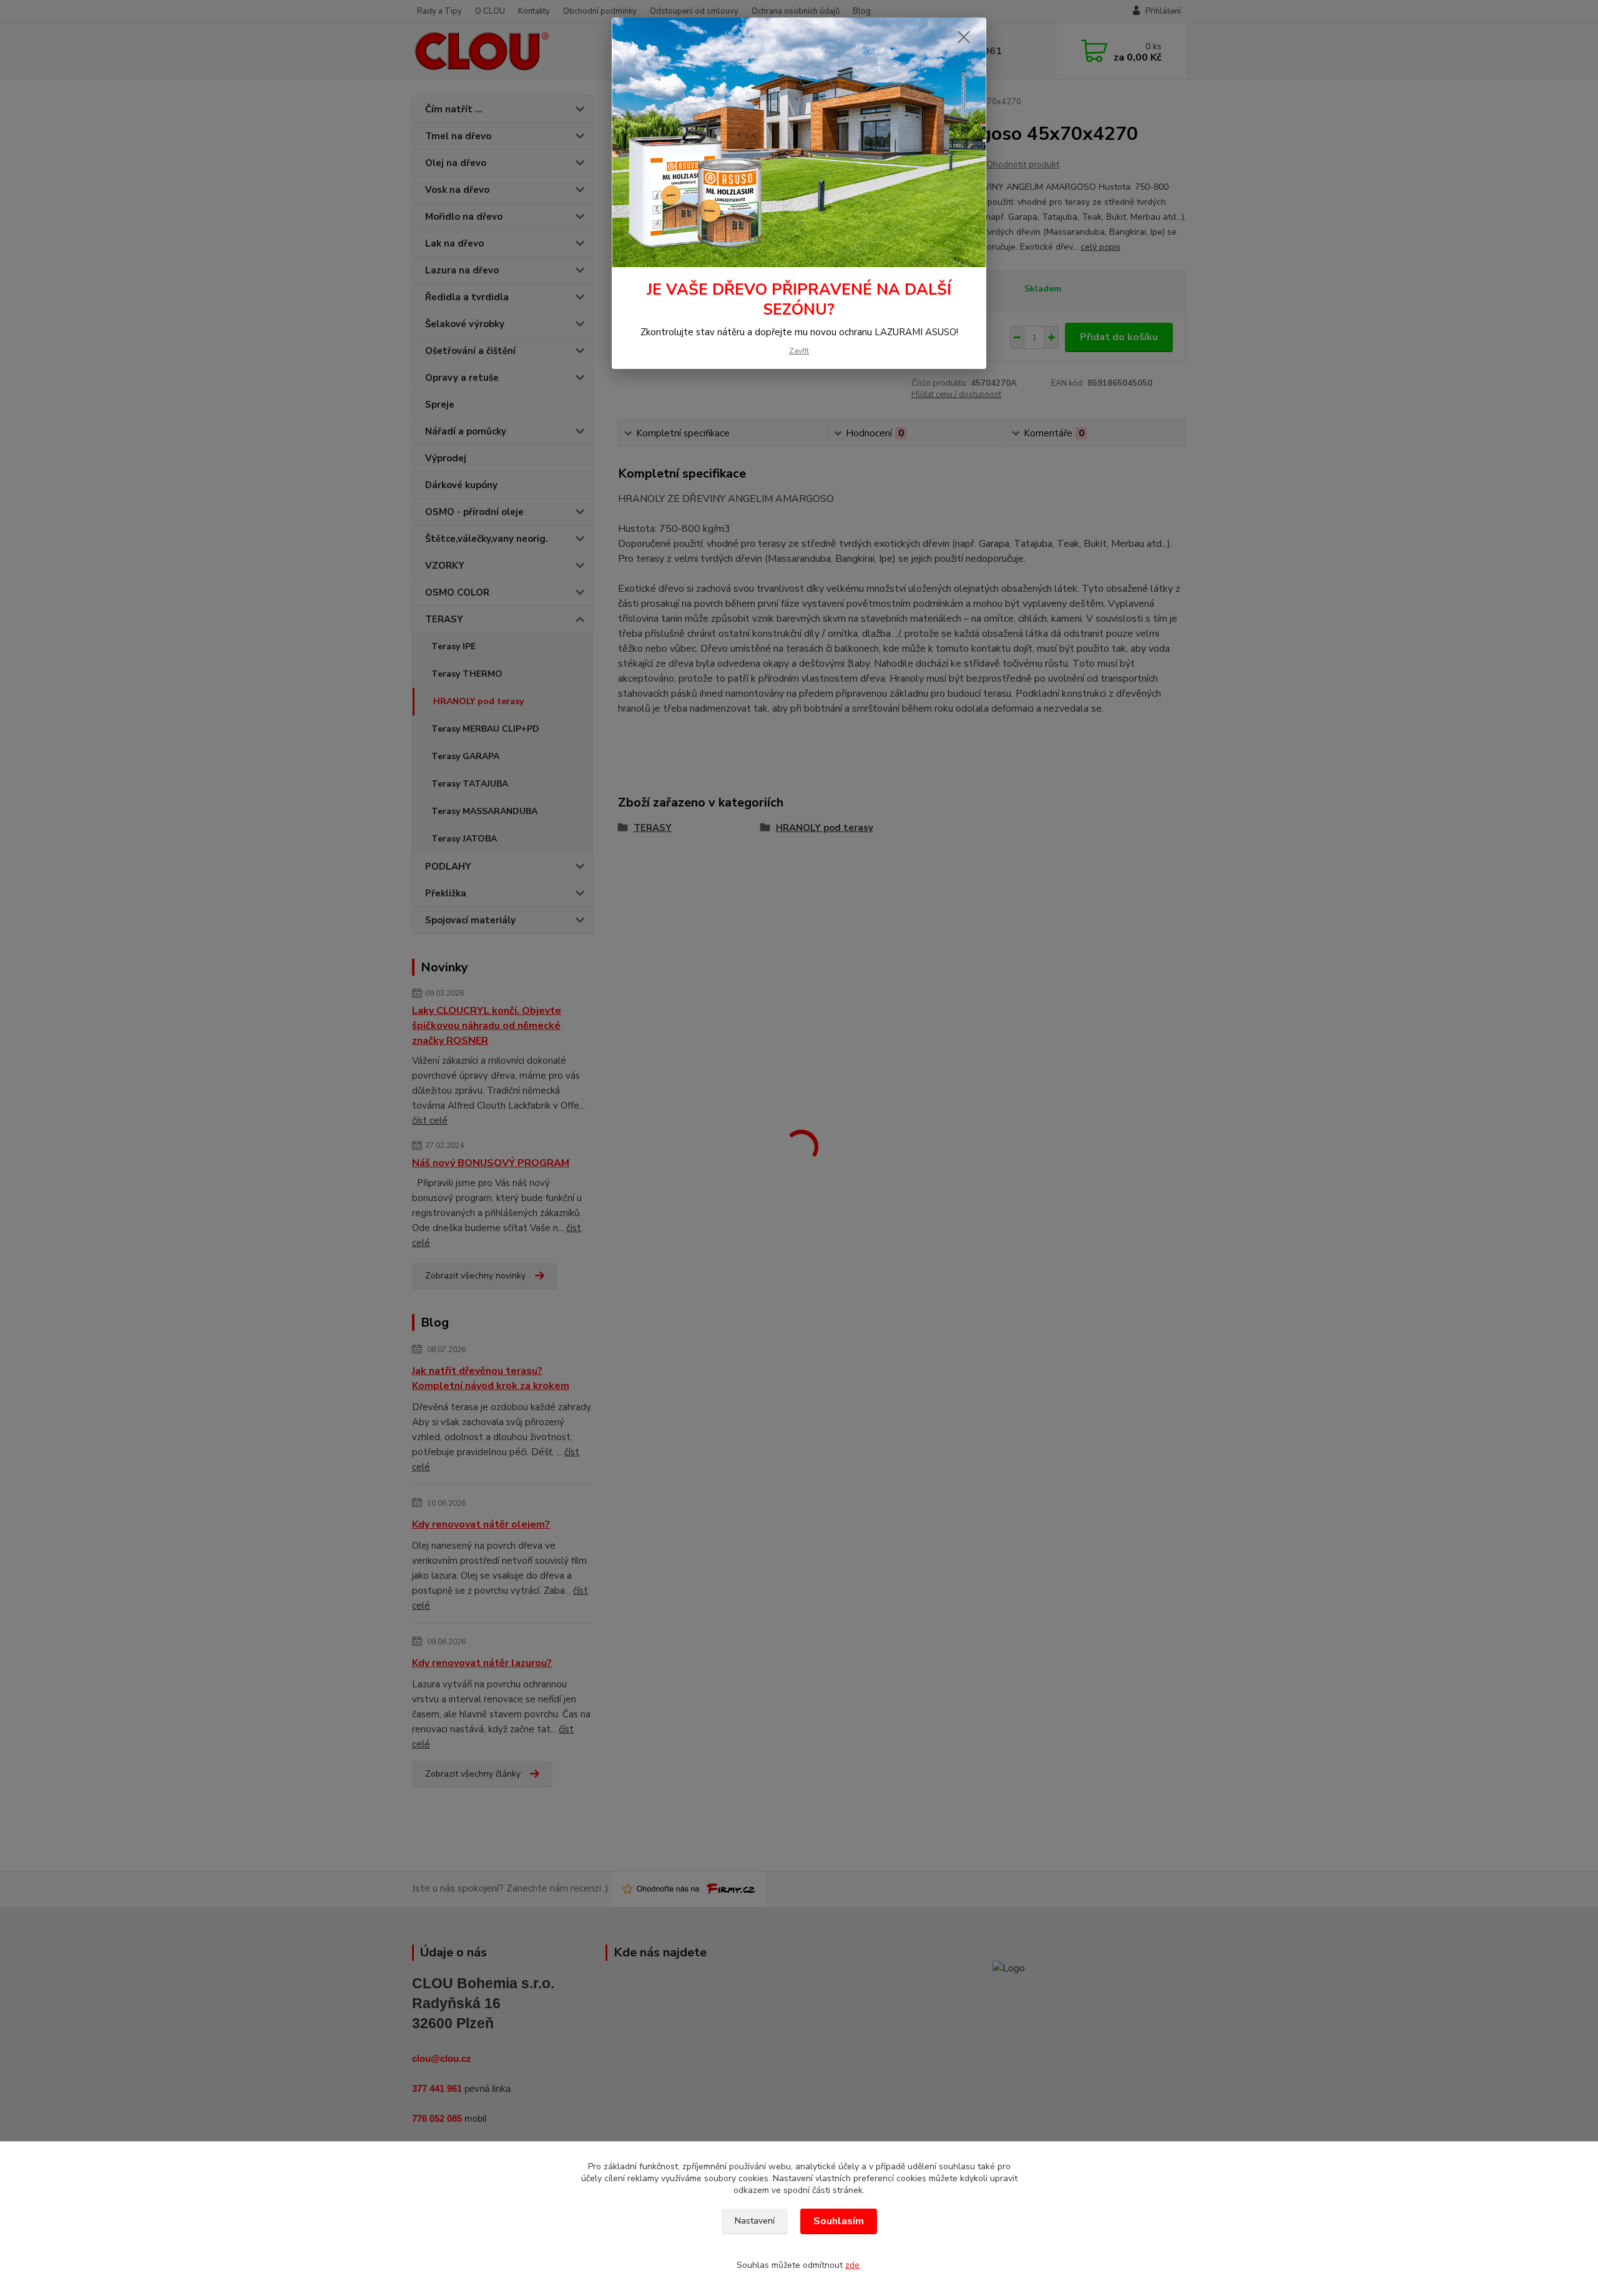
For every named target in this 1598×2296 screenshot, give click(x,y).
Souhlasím (839, 2221)
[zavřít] (964, 37)
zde (852, 2265)
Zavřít (799, 351)
